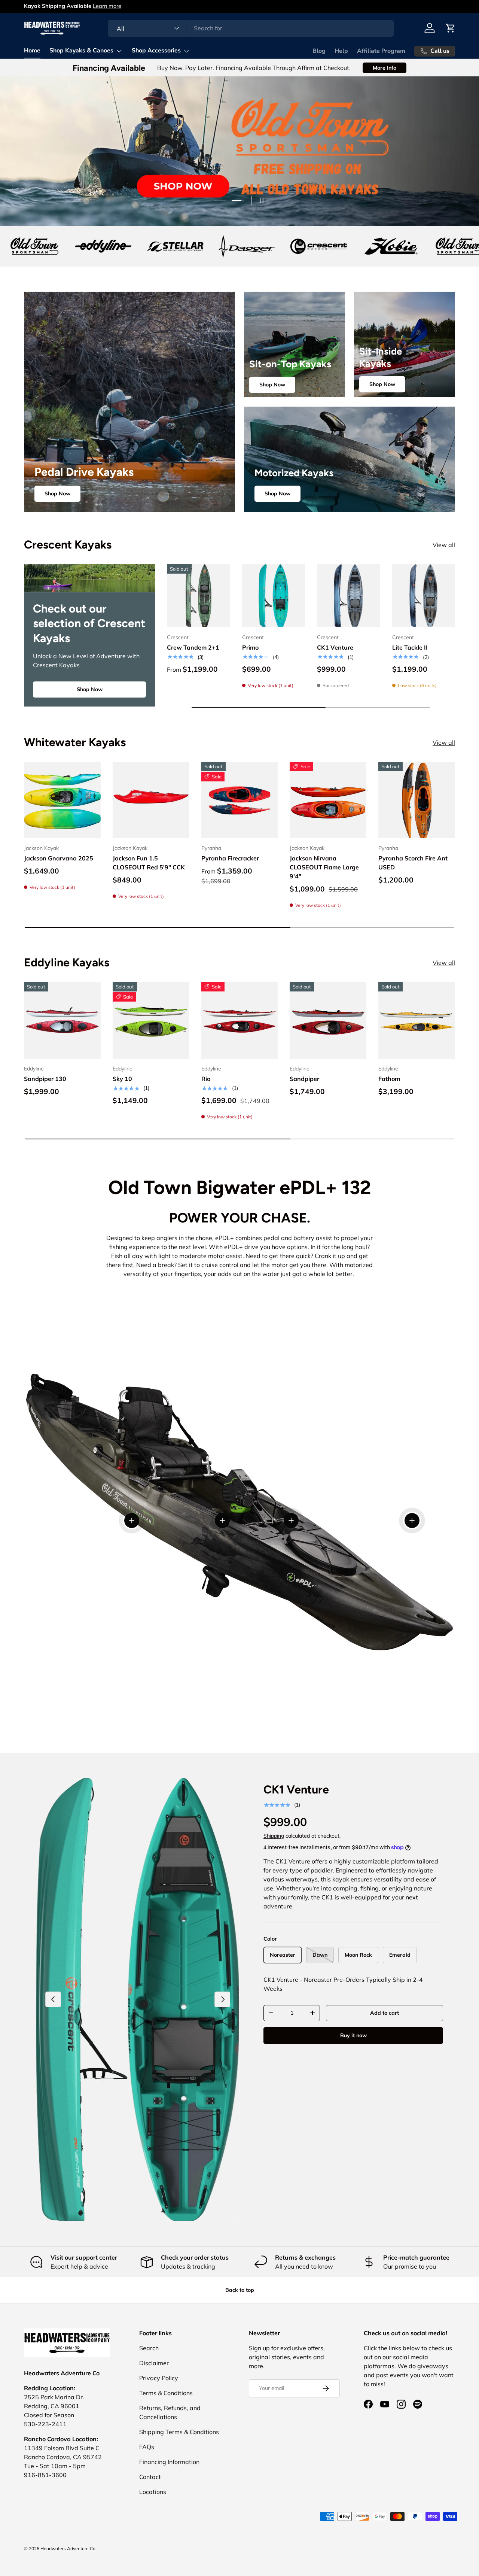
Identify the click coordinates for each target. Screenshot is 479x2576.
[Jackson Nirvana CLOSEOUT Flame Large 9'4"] (328, 800)
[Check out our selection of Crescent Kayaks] (89, 578)
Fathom (389, 1079)
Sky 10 (122, 1079)
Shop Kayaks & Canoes (81, 51)
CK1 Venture (335, 647)
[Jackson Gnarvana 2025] (62, 800)
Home (32, 51)
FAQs (147, 2447)
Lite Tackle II (410, 647)
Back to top (240, 2290)
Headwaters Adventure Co (68, 2548)
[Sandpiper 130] (62, 1020)
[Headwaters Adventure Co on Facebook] (368, 2404)
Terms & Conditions (166, 2393)
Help (341, 51)
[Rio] (240, 1020)
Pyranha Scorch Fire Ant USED (413, 863)
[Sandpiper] (328, 1020)
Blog (319, 51)
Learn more (107, 6)
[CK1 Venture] (349, 596)
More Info (385, 68)
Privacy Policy (159, 2378)
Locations (153, 2492)
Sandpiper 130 (45, 1079)
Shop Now (57, 493)
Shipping (274, 1836)
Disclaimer (154, 2363)
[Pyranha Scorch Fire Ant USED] (417, 800)
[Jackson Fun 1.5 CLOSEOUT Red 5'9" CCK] (151, 800)
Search (149, 2348)
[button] (451, 28)
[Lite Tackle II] (424, 596)
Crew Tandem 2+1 (193, 647)
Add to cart (385, 2013)
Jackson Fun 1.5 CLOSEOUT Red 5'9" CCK (149, 863)
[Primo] (274, 596)
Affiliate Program (381, 51)
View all (444, 545)
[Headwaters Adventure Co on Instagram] (401, 2404)
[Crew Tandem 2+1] (199, 596)
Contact (150, 2477)
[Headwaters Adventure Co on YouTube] (385, 2404)
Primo (250, 647)
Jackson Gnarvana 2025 (59, 859)
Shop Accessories (156, 51)
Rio (206, 1079)
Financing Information (169, 2462)
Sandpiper (304, 1079)
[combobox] (251, 28)
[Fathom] (417, 1020)
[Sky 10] (151, 1020)
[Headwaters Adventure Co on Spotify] (418, 2404)
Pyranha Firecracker (230, 859)
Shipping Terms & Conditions (179, 2432)
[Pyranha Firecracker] (240, 800)
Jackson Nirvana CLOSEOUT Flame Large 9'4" (324, 868)
